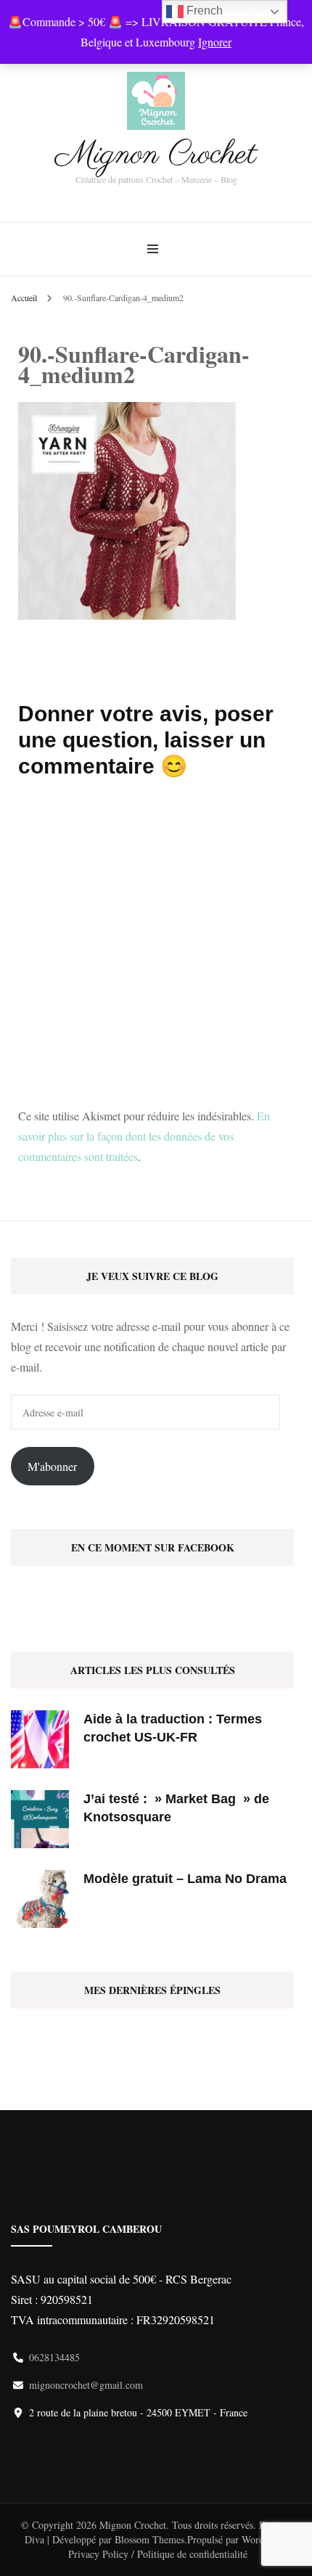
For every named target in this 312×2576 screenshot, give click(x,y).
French (203, 11)
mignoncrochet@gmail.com (86, 2385)
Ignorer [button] (215, 42)
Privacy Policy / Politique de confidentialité (158, 2554)
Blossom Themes (149, 2539)
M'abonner (52, 1466)
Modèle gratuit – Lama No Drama (185, 1879)
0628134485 (54, 2357)
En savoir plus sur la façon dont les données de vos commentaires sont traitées (144, 1136)
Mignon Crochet (156, 155)
